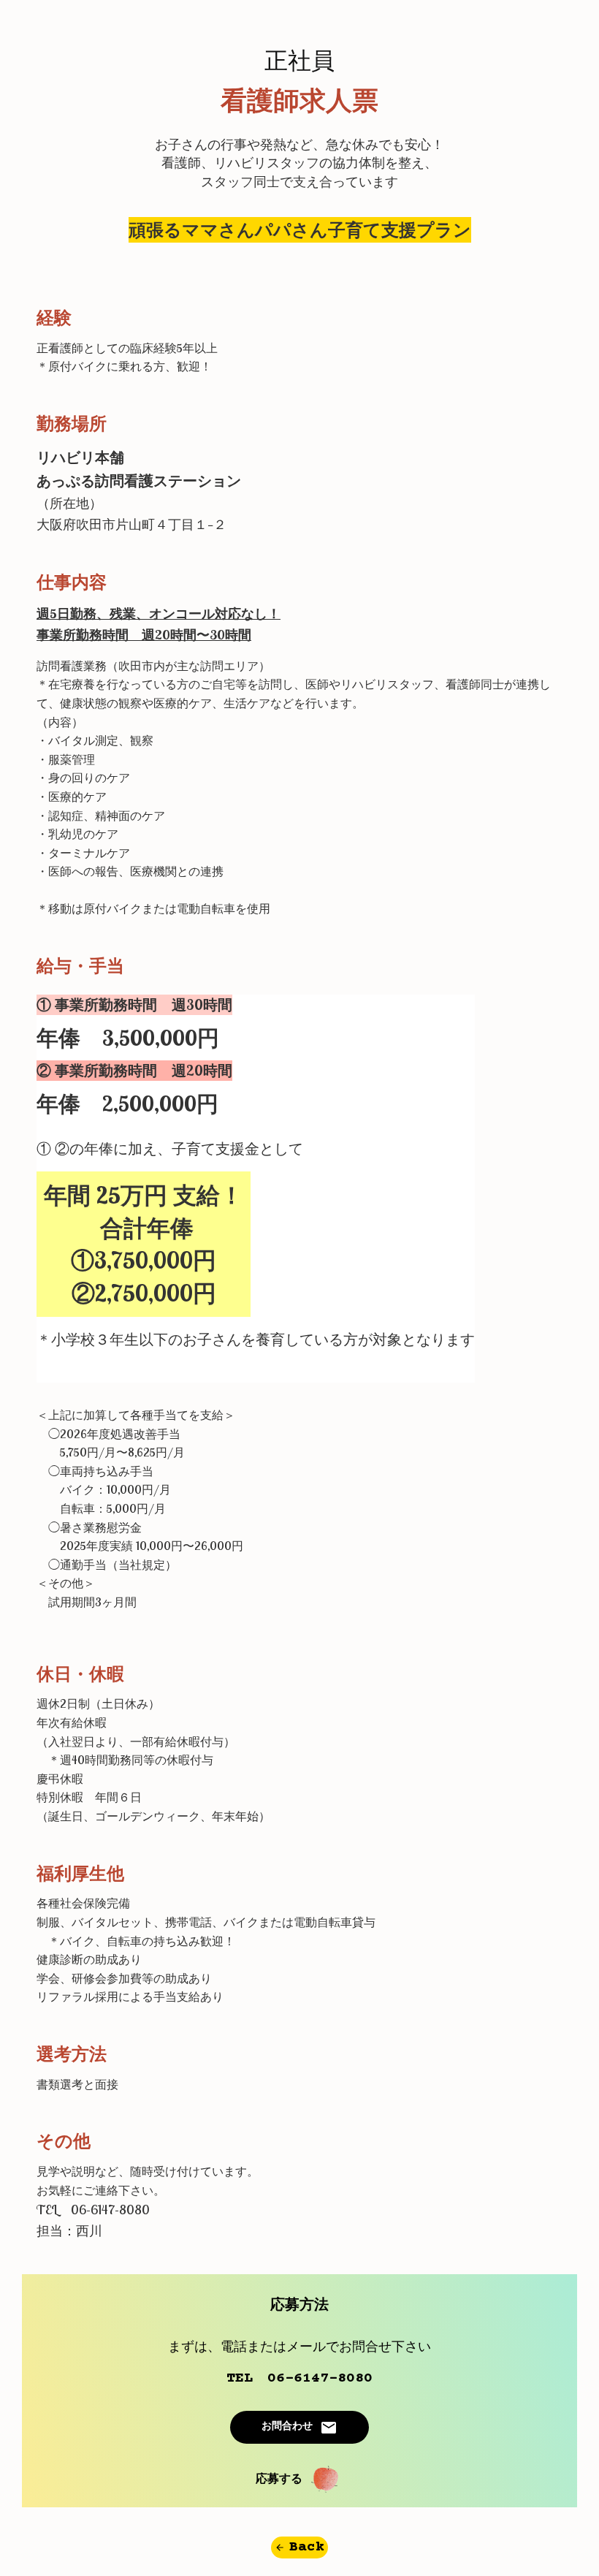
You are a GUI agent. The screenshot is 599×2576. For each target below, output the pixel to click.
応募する (279, 2480)
